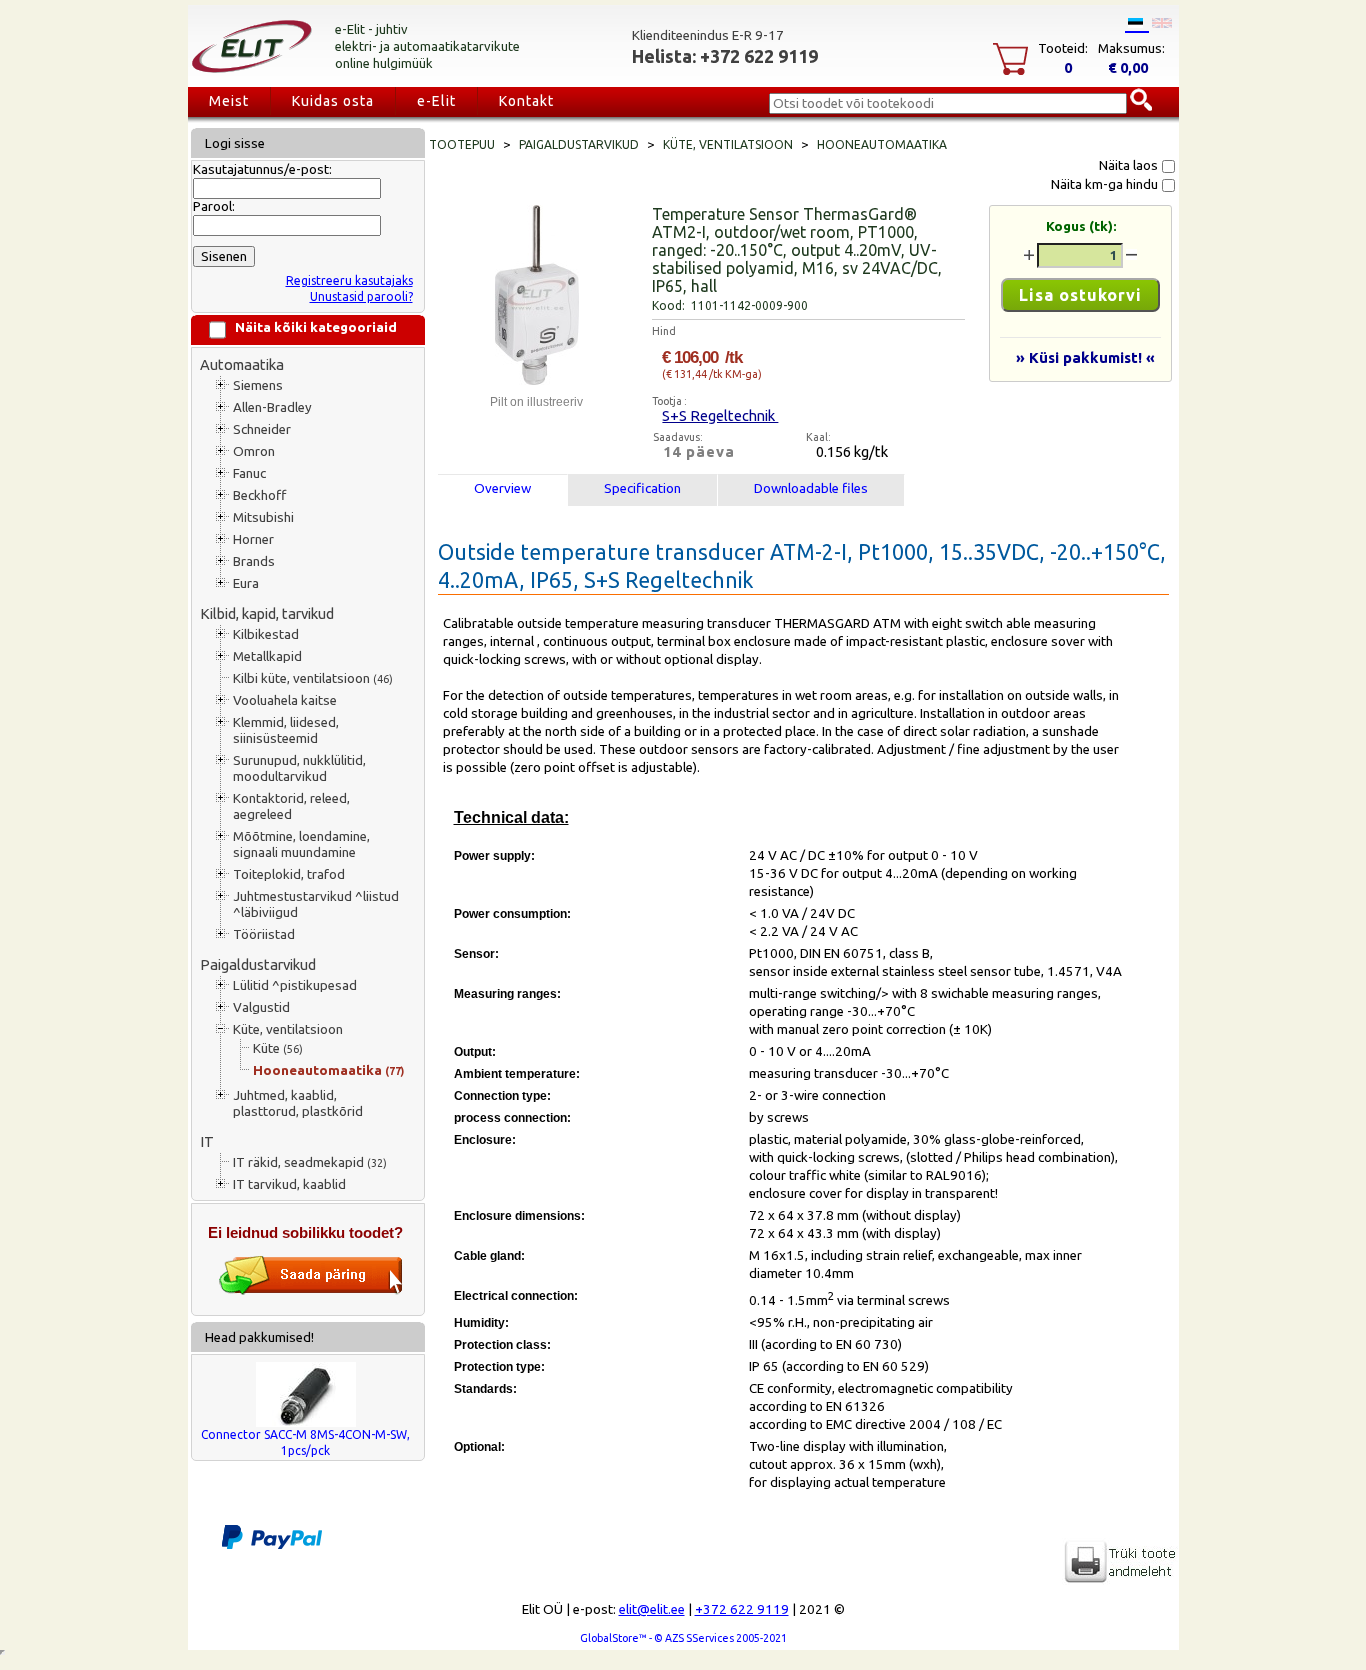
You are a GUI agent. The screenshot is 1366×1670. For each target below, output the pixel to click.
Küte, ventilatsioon (288, 1029)
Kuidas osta (333, 101)
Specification (642, 488)
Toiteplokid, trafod (289, 874)
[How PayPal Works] (272, 1545)
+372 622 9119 (742, 1609)
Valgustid (261, 1007)
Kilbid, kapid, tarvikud (267, 613)
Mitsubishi (263, 517)
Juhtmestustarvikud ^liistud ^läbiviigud (316, 904)
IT (207, 1141)
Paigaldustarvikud (258, 964)
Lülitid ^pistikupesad (295, 985)
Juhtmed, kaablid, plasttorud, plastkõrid (298, 1103)
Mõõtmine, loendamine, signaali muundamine (301, 844)
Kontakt (526, 101)
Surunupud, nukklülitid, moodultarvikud (299, 768)
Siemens (258, 385)
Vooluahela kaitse (285, 700)
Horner (253, 539)
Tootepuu (462, 144)
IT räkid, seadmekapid (310, 1162)
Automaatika (242, 364)
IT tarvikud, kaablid (289, 1184)
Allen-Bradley (272, 407)
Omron (254, 451)
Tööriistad (264, 934)
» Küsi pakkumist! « (1085, 357)
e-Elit (436, 101)
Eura (246, 583)
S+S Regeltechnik (720, 415)
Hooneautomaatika (328, 1070)
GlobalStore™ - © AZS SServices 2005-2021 (683, 1638)
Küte (278, 1048)
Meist (229, 101)
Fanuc (249, 473)
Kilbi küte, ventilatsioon (313, 678)
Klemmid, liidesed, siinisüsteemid (286, 730)
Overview (502, 488)
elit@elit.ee (652, 1609)
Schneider (262, 429)
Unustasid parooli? (361, 296)
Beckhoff (259, 495)
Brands (254, 561)
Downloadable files (811, 488)
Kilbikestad (266, 634)
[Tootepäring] (311, 1290)
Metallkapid (267, 656)
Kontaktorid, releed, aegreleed (291, 806)
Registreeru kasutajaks (349, 280)
